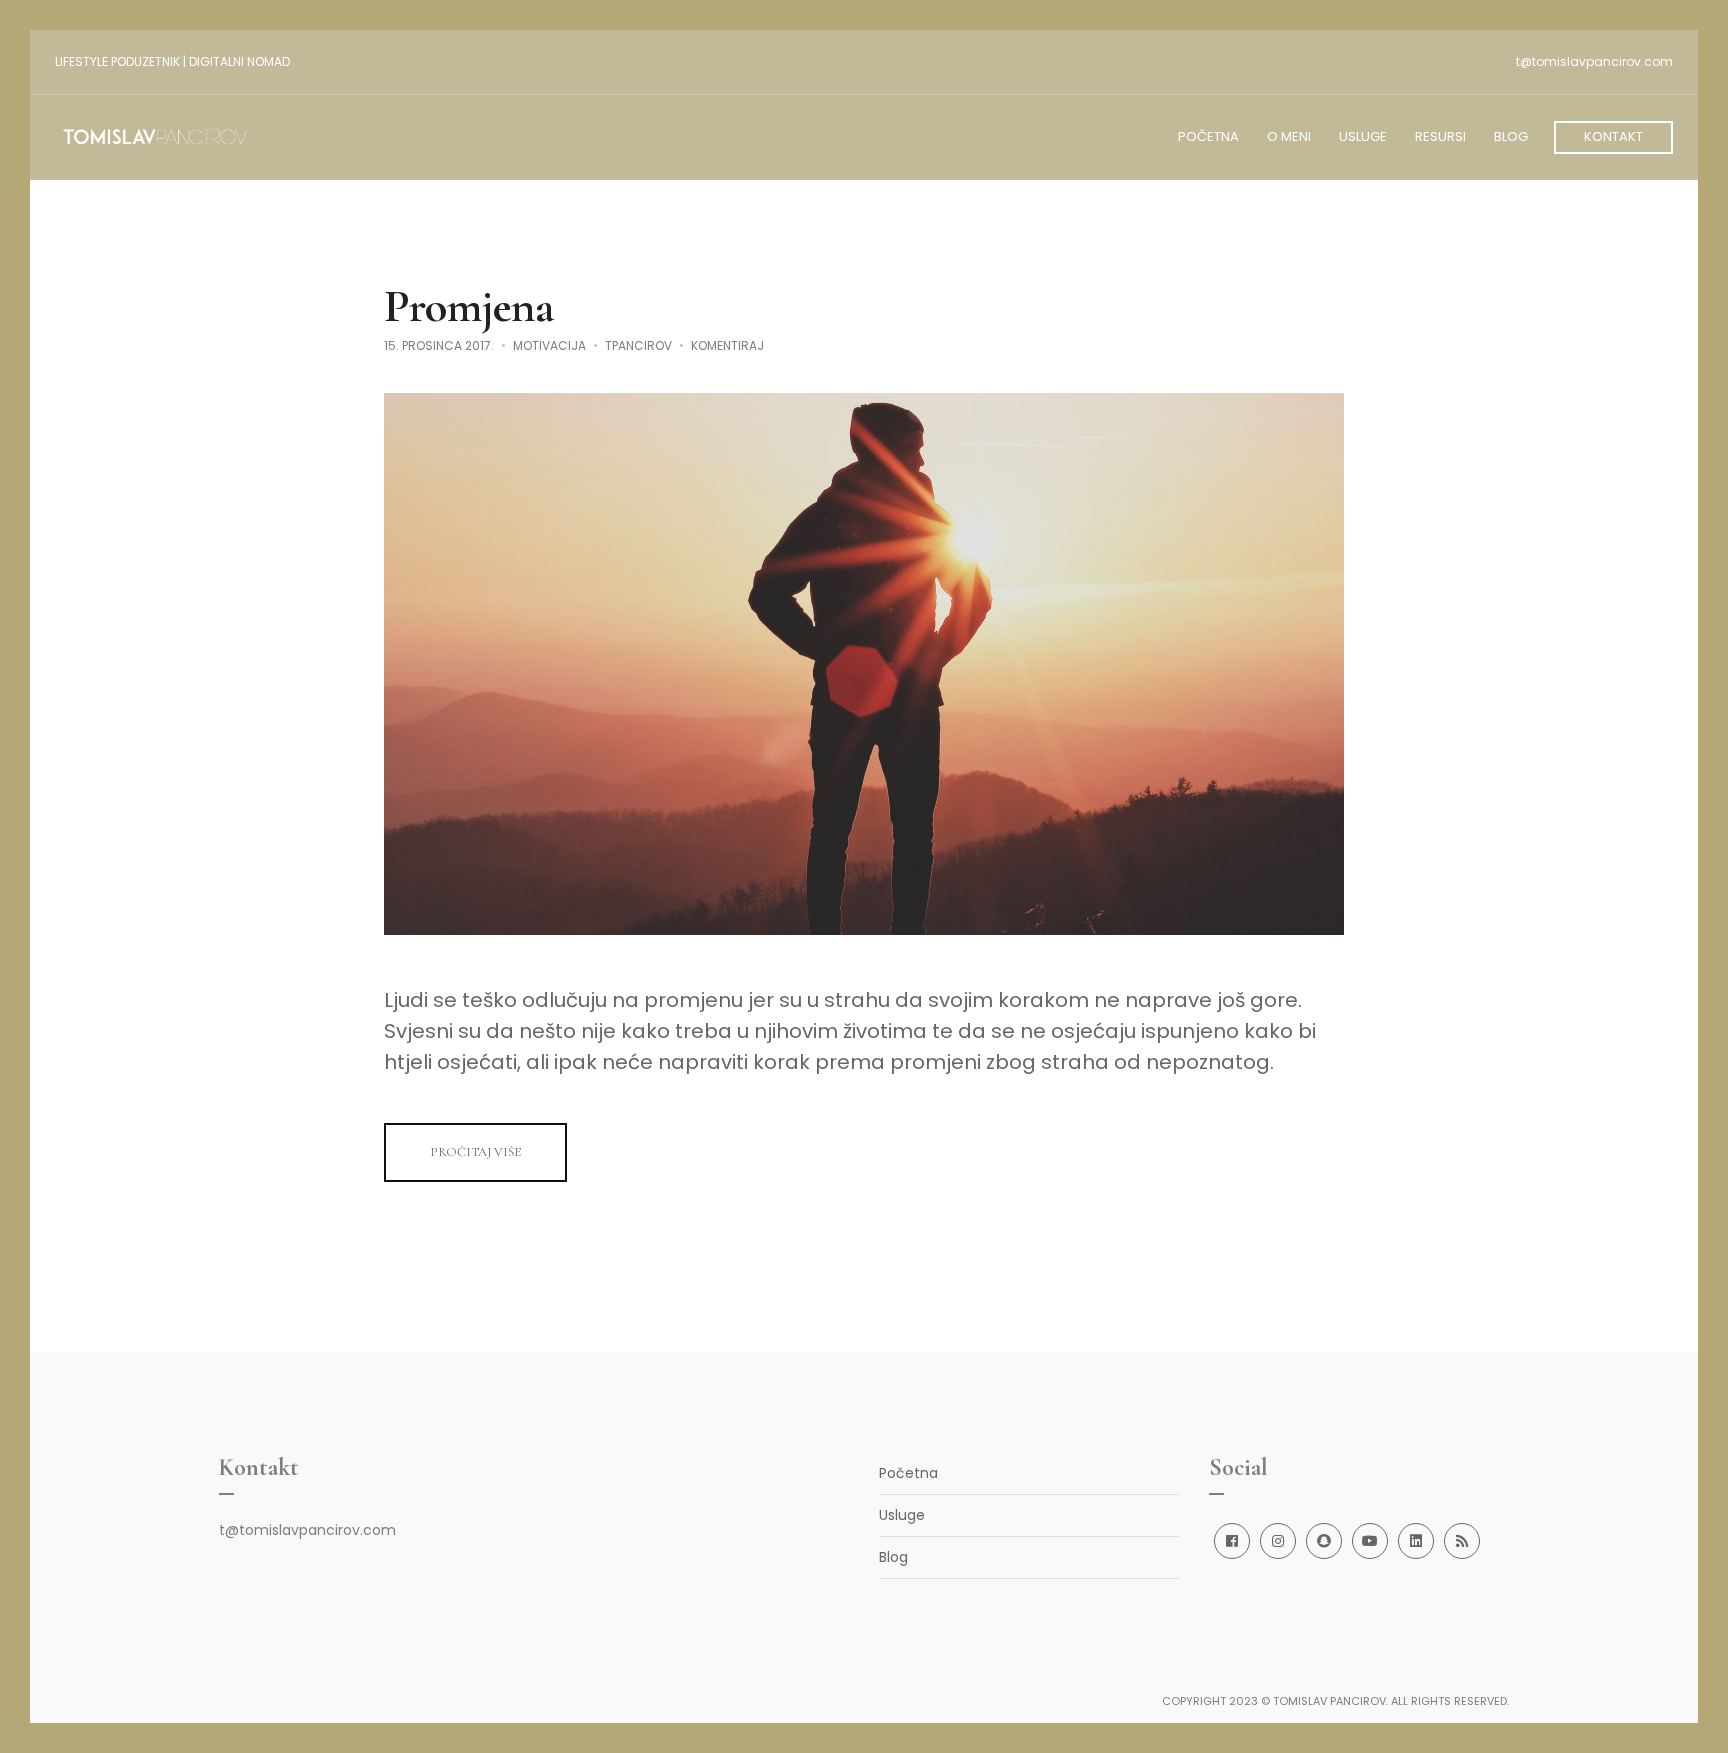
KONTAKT (1613, 136)
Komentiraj (727, 345)
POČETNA (1208, 136)
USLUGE (1363, 136)
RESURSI (1440, 136)
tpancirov (638, 345)
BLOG (1511, 136)
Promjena (469, 306)
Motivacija (549, 345)
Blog (893, 1557)
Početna (908, 1473)
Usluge (902, 1515)
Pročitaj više (475, 1152)
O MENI (1289, 136)
